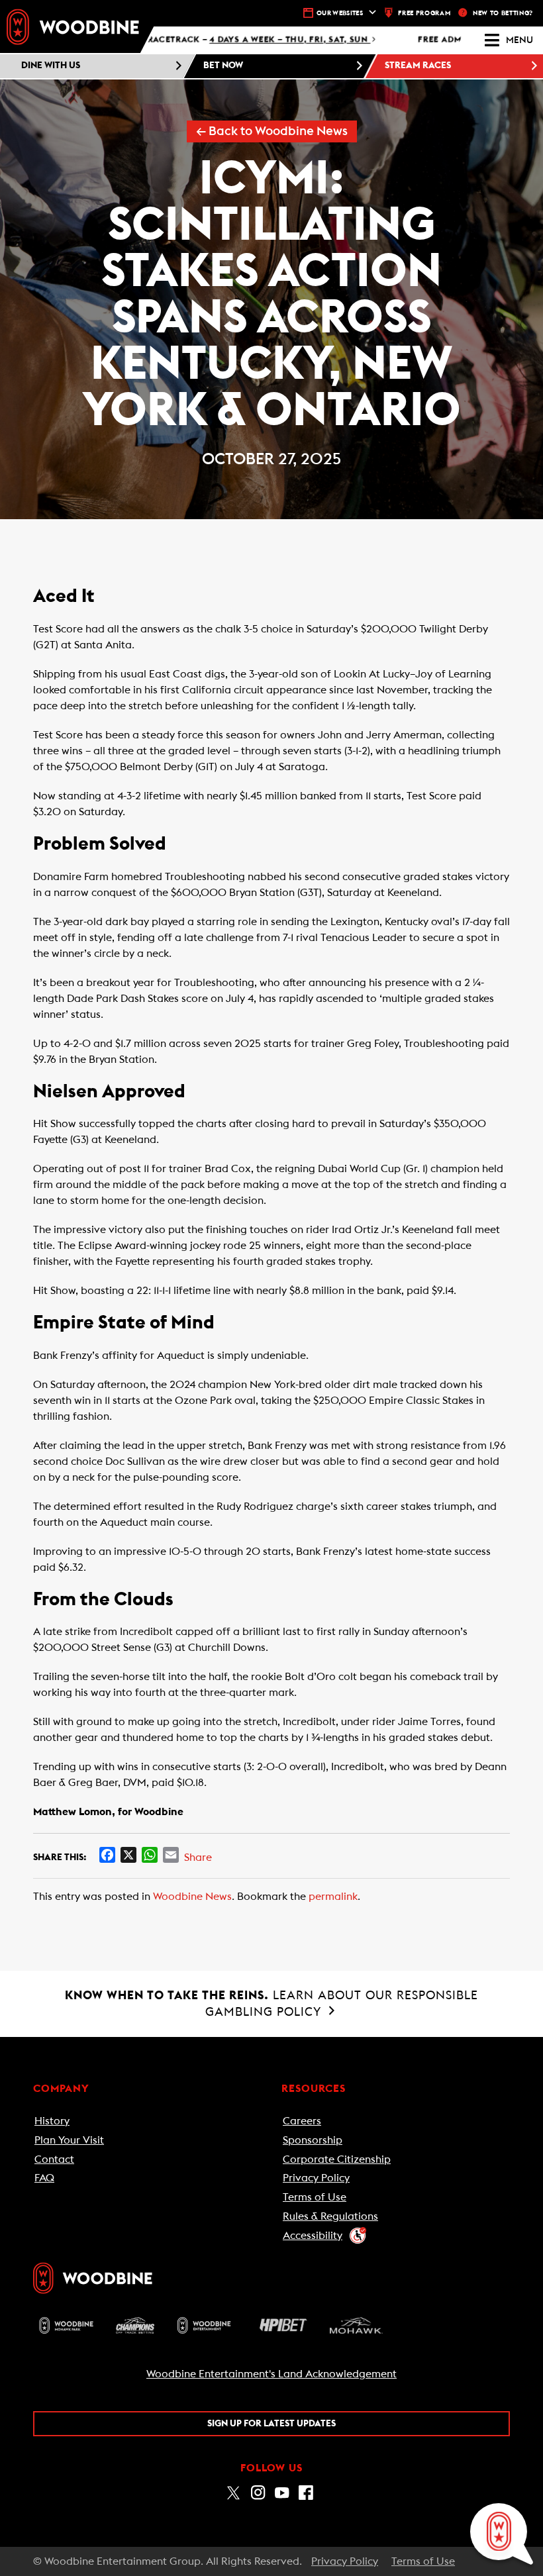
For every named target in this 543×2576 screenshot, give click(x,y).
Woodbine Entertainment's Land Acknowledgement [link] (271, 2374)
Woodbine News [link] (192, 1897)
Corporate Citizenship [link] (337, 2159)
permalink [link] (333, 1897)
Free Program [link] (424, 13)
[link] (73, 26)
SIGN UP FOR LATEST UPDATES (271, 2424)
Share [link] (198, 1858)
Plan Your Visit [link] (69, 2140)
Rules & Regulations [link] (330, 2216)
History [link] (52, 2121)
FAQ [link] (44, 2178)
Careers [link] (302, 2121)
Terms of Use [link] (315, 2197)
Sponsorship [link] (313, 2140)
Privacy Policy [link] (316, 2178)
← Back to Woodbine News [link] (272, 131)
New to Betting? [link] (503, 13)
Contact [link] (54, 2159)
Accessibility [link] (313, 2236)
